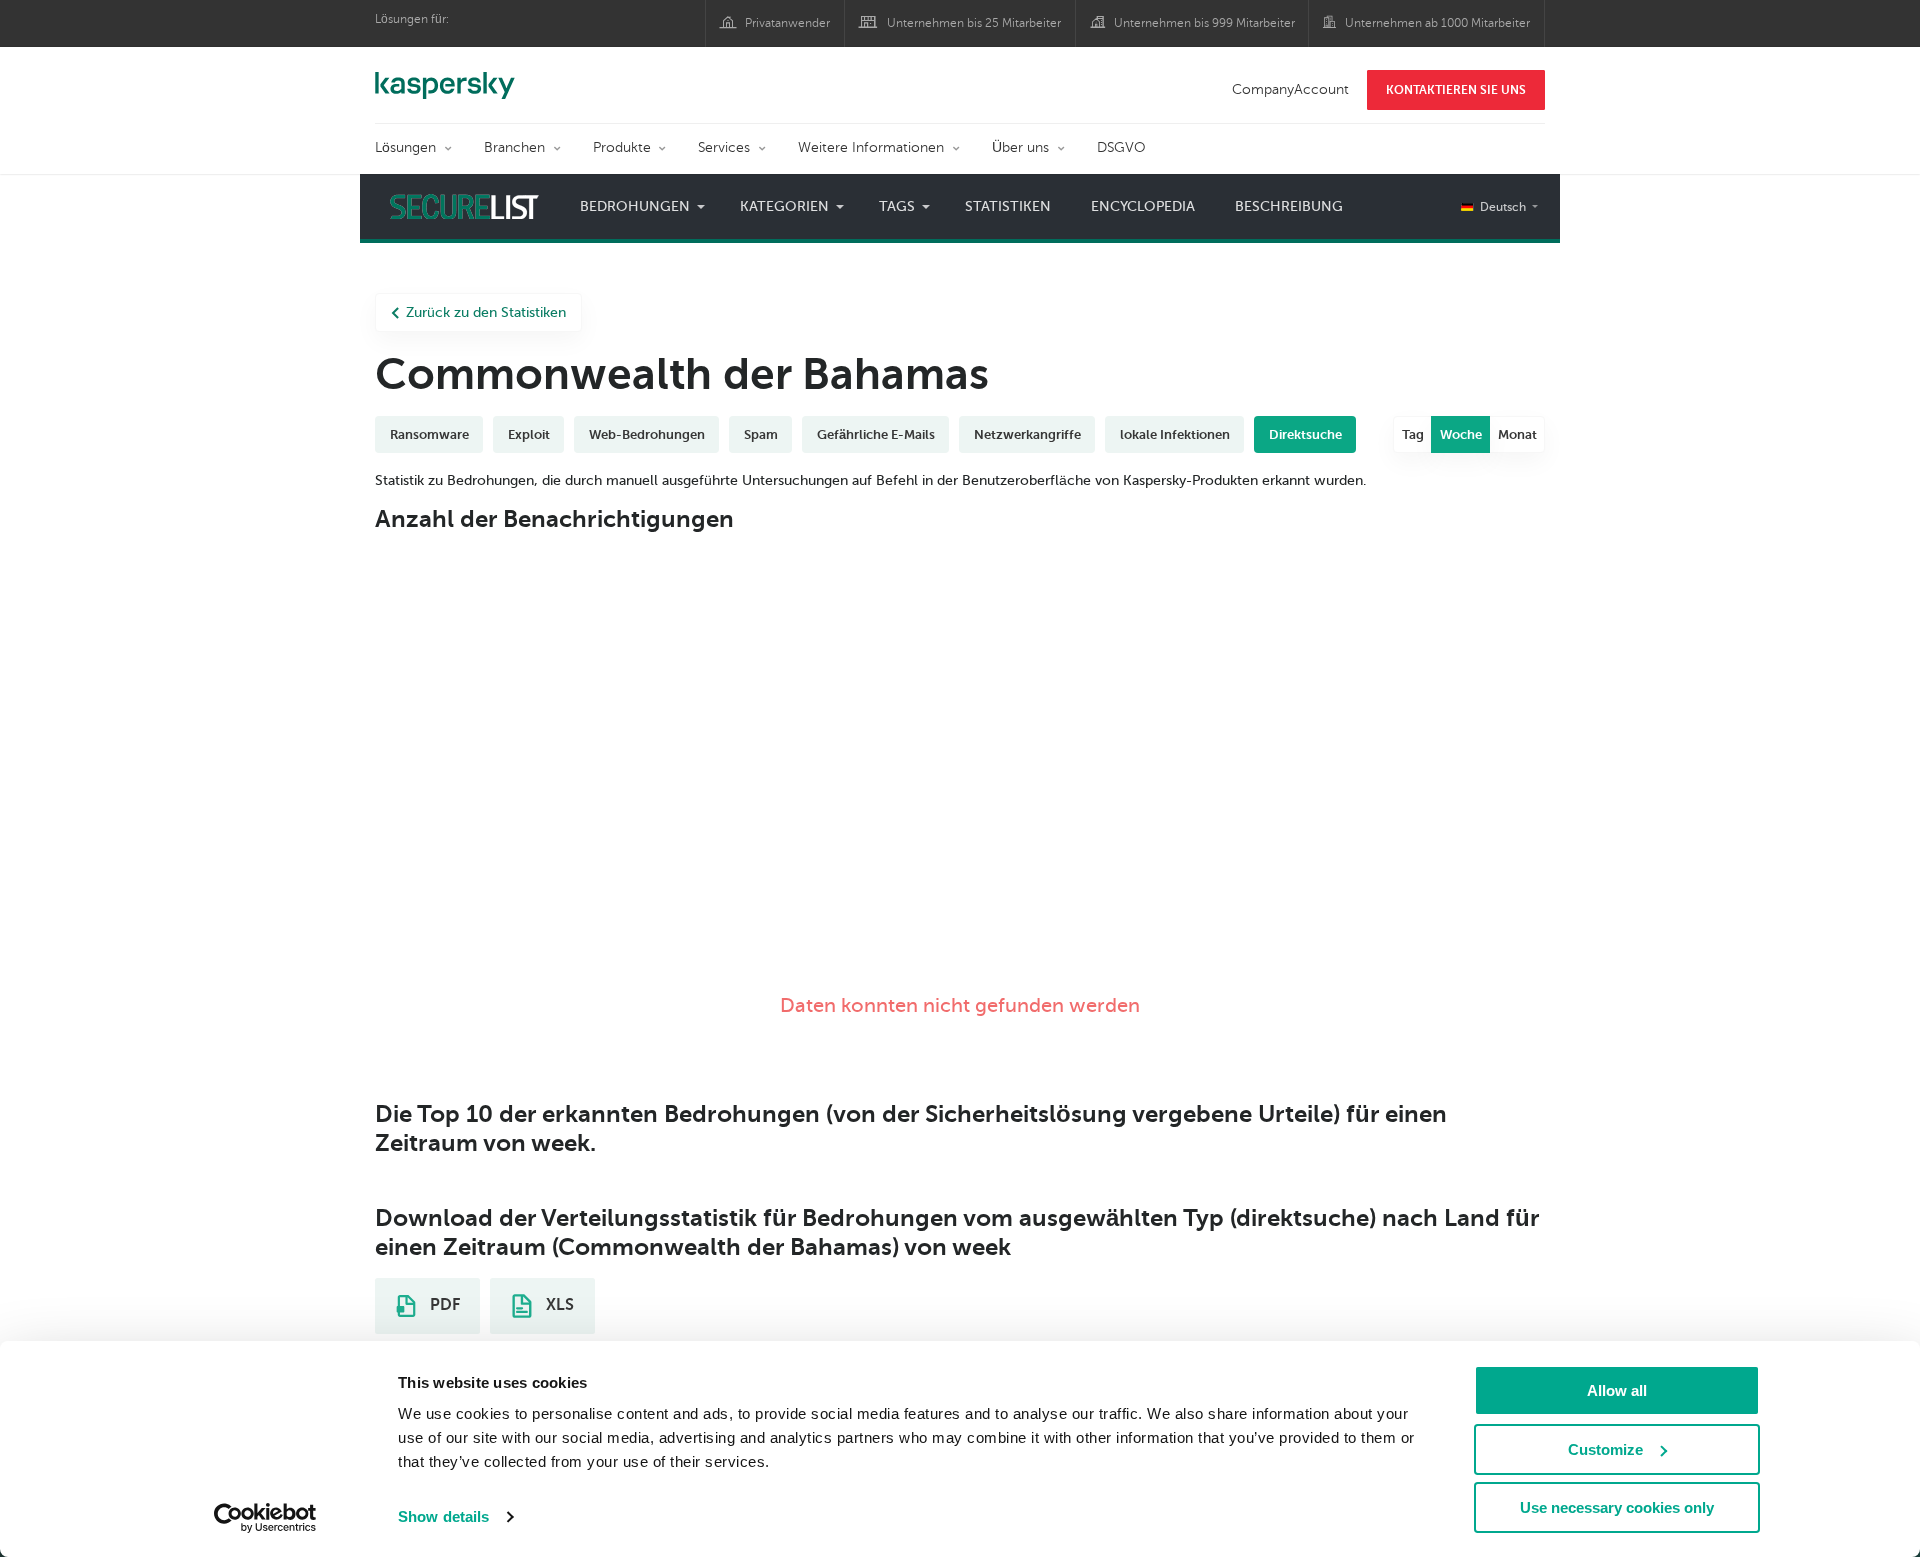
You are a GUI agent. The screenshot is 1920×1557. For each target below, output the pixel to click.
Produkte (622, 147)
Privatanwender (787, 23)
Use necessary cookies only (1617, 1507)
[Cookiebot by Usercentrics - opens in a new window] (265, 1518)
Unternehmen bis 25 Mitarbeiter (974, 23)
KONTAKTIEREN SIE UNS (1456, 90)
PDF (443, 1305)
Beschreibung (1289, 206)
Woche (1461, 434)
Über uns (1020, 147)
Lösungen (405, 147)
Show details (443, 1516)
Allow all (1617, 1390)
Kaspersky (445, 75)
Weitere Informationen (871, 147)
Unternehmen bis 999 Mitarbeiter (1204, 23)
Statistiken (1008, 206)
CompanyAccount (1290, 89)
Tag (1413, 434)
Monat (1517, 434)
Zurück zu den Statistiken (486, 312)
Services (724, 147)
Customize (1605, 1449)
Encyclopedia (1143, 206)
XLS (558, 1305)
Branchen (514, 147)
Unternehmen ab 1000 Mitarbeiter (1437, 23)
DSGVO (1121, 147)
